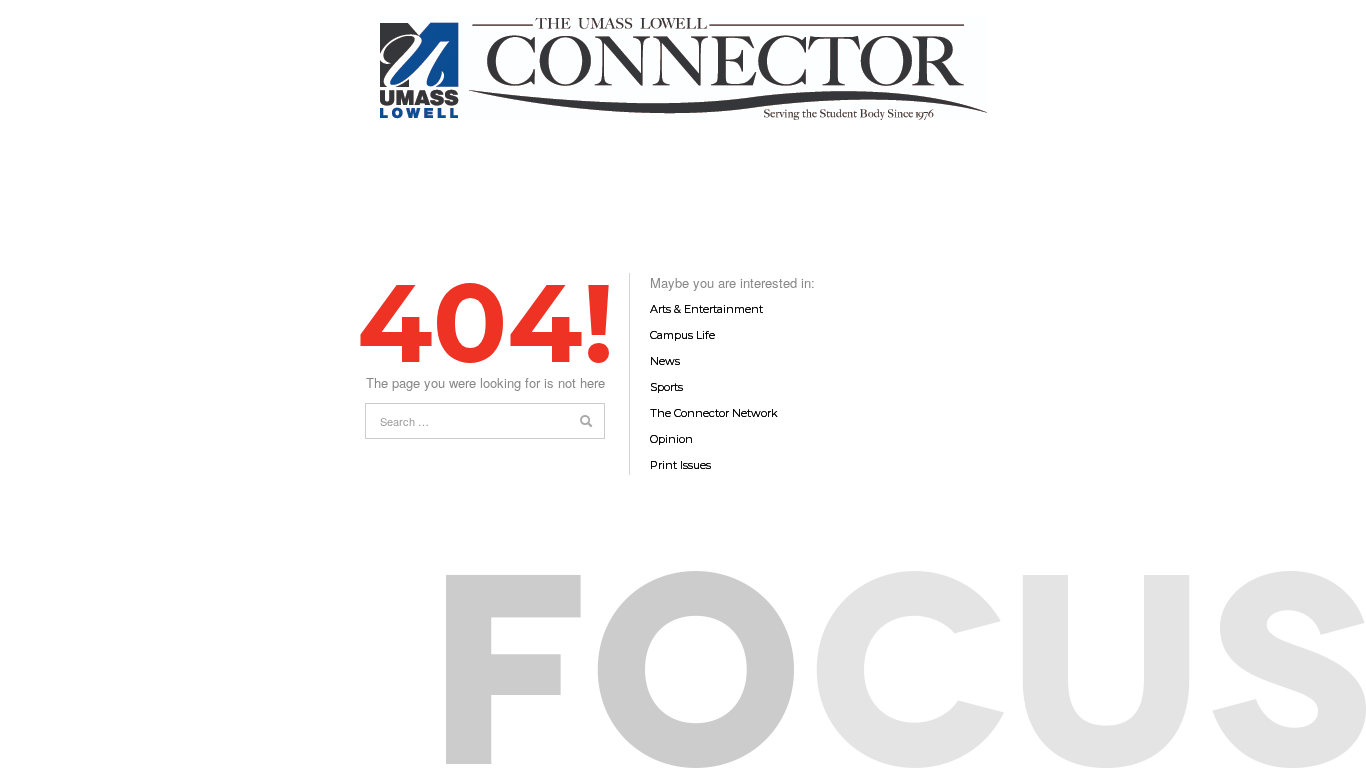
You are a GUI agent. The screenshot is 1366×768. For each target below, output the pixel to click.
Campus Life (682, 335)
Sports (666, 387)
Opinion (671, 439)
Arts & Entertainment (706, 309)
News (665, 361)
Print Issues (680, 465)
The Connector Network (714, 413)
